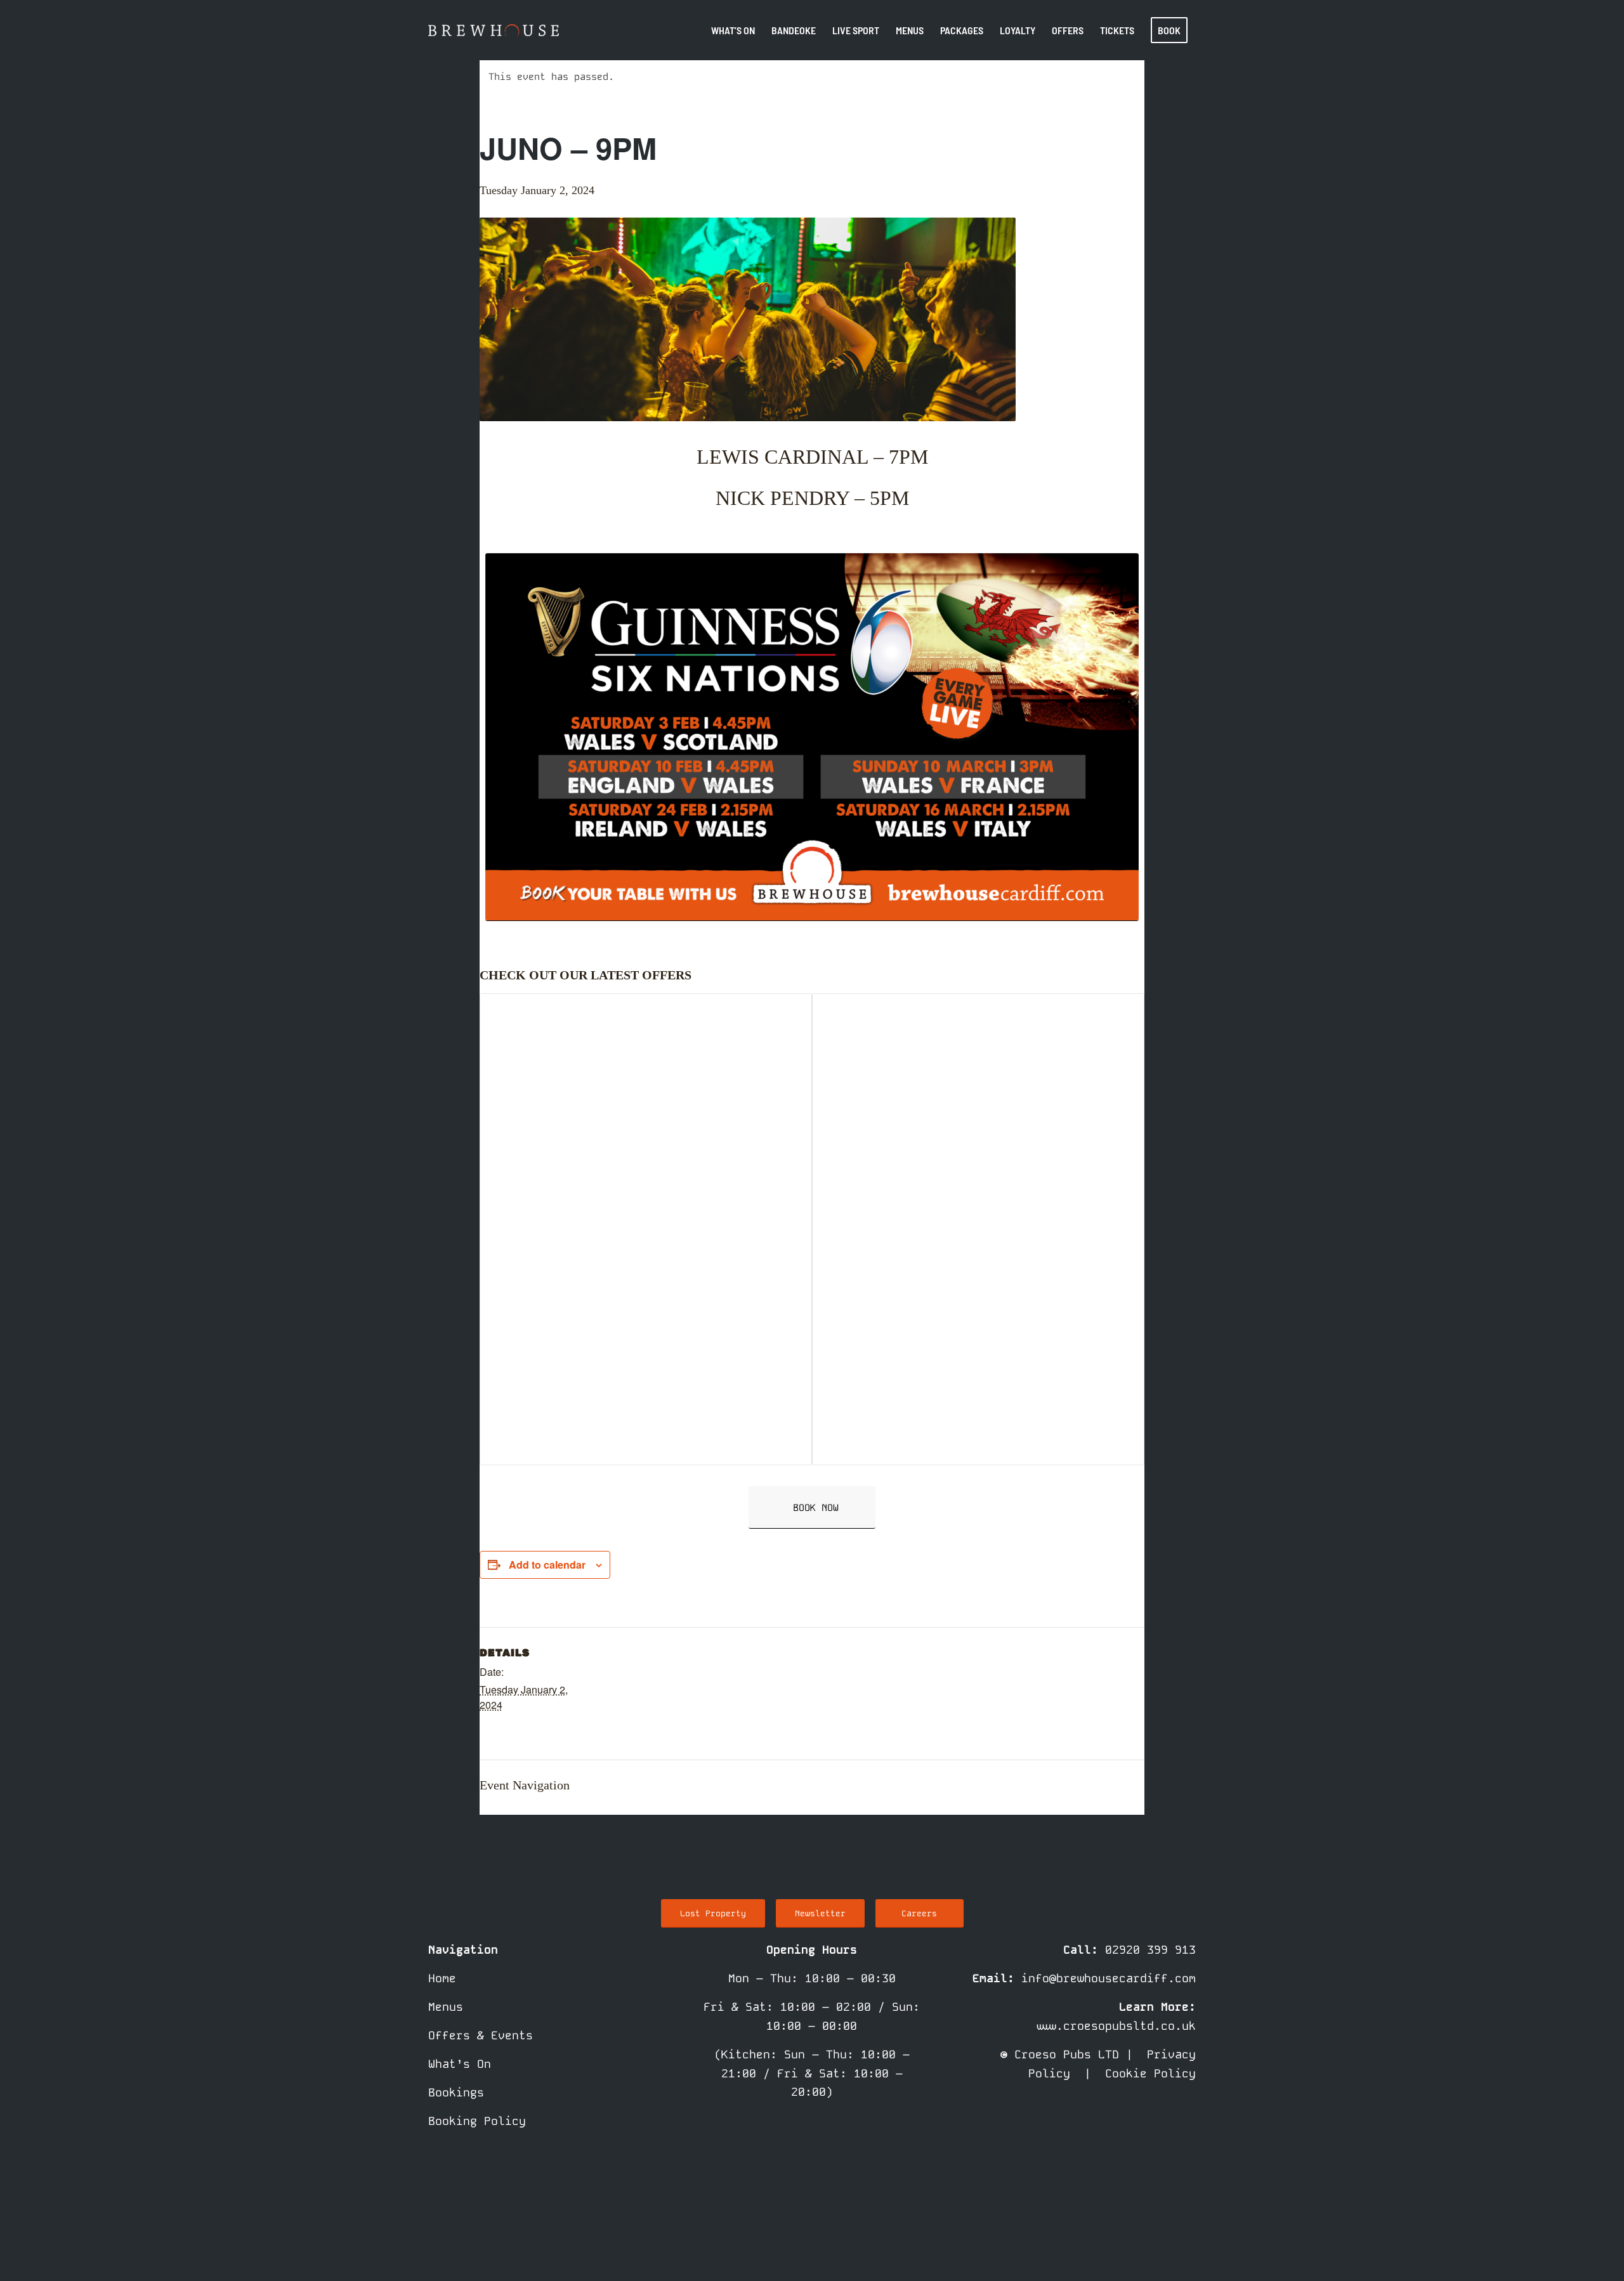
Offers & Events (481, 2035)
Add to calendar (547, 1565)
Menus (446, 2007)
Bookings (456, 2092)
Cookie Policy (1150, 2073)
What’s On (460, 2064)
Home (442, 1978)
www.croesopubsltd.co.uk (1116, 2026)
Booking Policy (477, 2121)
